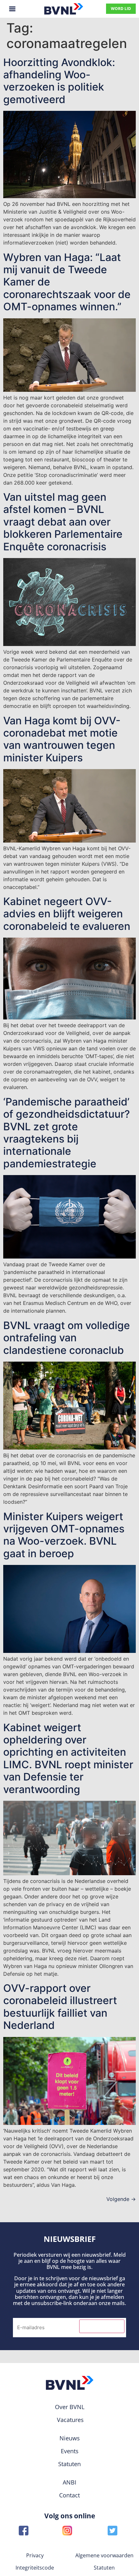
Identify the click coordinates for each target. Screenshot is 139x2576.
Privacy (35, 2555)
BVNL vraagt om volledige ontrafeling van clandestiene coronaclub (67, 1338)
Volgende (121, 2199)
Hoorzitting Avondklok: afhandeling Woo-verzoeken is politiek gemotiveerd (59, 81)
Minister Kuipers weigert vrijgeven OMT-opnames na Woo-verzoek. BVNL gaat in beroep (64, 1535)
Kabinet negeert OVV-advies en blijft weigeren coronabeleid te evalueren (67, 914)
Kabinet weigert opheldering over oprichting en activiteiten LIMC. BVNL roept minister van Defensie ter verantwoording (68, 1758)
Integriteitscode (35, 2568)
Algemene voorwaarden (104, 2555)
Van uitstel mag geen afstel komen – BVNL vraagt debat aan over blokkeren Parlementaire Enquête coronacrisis (63, 522)
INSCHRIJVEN (102, 2326)
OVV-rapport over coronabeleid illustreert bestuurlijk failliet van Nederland (60, 2007)
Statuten (104, 2568)
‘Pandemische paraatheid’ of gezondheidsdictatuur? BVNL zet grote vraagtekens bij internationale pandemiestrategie (67, 1133)
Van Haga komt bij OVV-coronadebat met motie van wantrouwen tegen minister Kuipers (62, 739)
